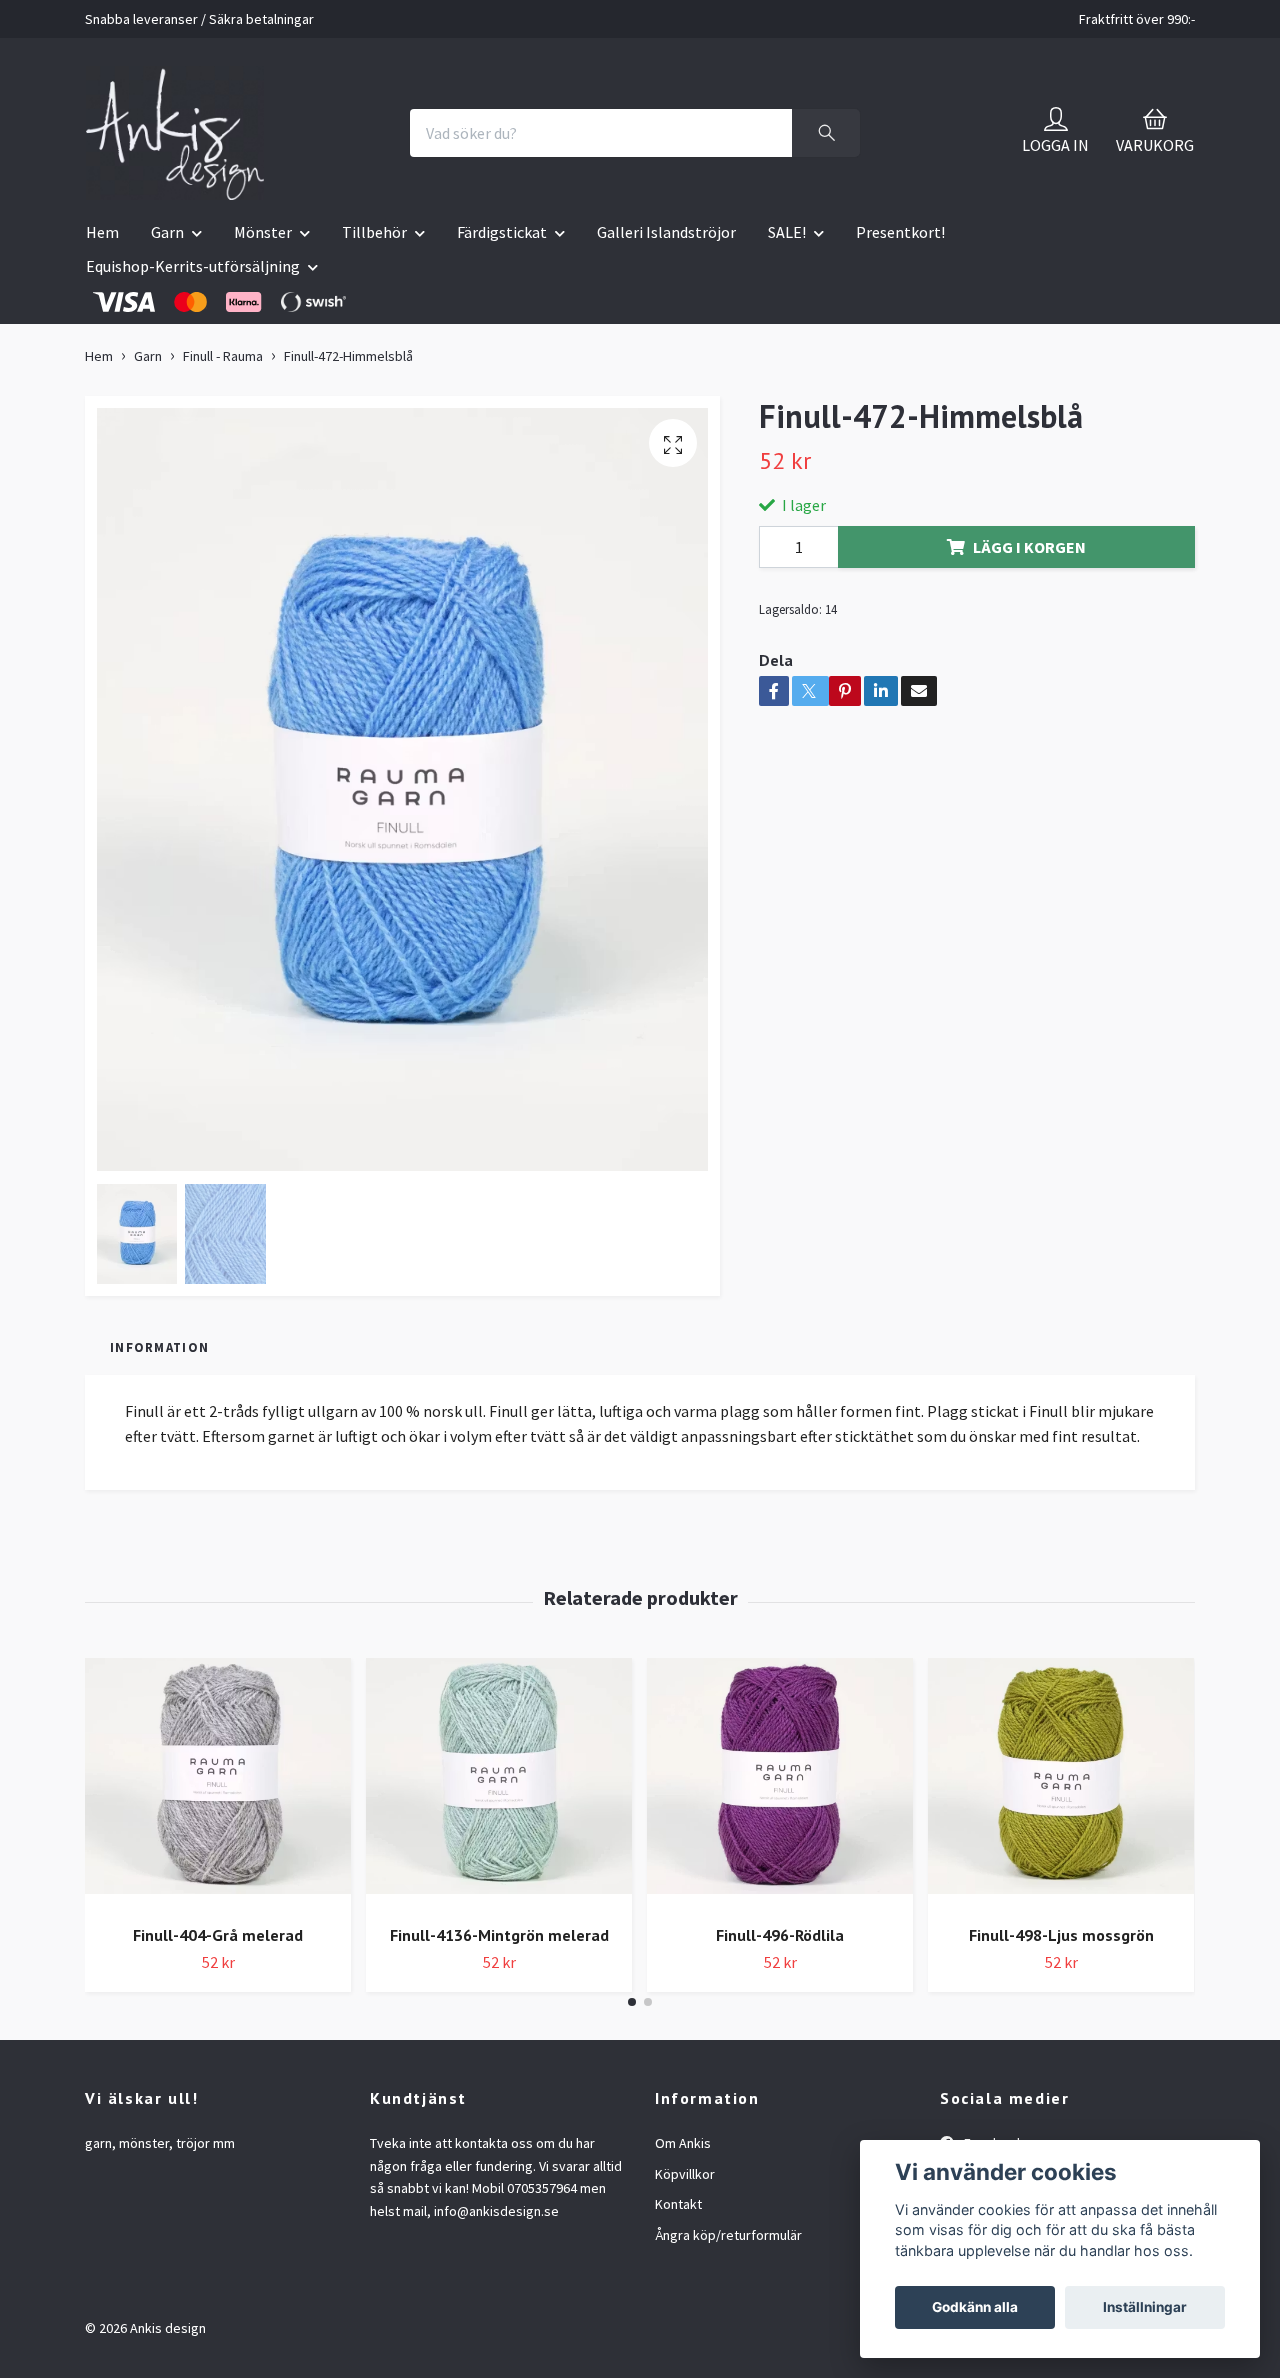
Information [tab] (159, 1347)
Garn (167, 232)
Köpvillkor (685, 2174)
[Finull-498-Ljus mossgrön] (1061, 1783)
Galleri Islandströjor (666, 232)
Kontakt (678, 2204)
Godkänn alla (975, 2307)
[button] (632, 2002)
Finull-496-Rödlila (780, 1935)
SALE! (787, 232)
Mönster (263, 232)
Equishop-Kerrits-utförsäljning (193, 266)
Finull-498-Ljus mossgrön (1061, 1935)
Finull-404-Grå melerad (218, 1935)
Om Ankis (683, 2143)
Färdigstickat (502, 232)
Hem (102, 232)
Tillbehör (374, 232)
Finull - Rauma (223, 356)
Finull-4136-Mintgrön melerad (499, 1935)
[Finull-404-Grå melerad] (218, 1783)
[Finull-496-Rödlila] (780, 1783)
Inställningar (1145, 2307)
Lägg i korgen (1029, 547)
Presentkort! (900, 232)
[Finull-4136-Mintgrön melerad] (499, 1783)
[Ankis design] (175, 133)
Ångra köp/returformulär (728, 2235)
